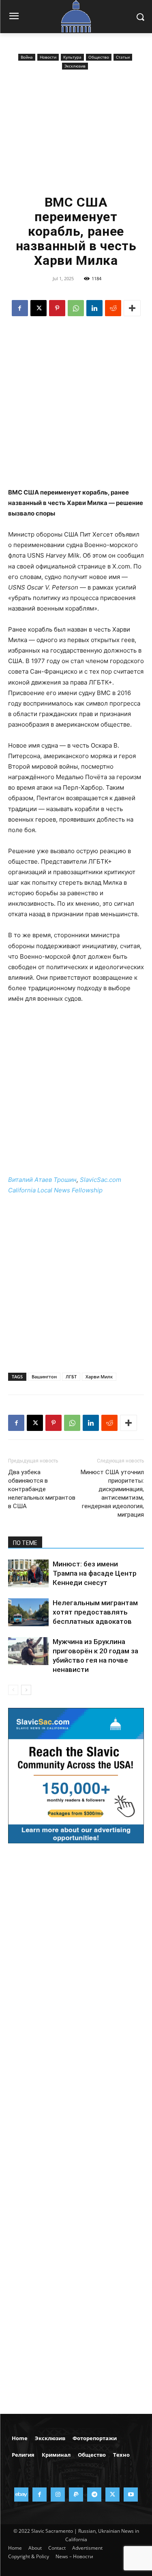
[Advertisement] (76, 132)
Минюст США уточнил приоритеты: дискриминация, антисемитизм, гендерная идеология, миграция (112, 1493)
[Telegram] (94, 2495)
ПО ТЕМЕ (25, 1543)
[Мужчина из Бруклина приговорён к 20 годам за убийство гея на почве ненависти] (28, 1651)
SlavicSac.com (101, 1180)
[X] (39, 308)
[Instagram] (58, 2495)
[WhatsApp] (76, 308)
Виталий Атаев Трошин (42, 1180)
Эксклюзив (75, 66)
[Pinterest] (57, 308)
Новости (48, 57)
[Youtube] (131, 2495)
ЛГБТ (71, 1377)
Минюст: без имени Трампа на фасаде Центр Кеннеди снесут (95, 1573)
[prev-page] (13, 1690)
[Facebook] (20, 308)
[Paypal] (76, 2495)
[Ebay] (21, 2495)
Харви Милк (99, 1377)
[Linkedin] (94, 308)
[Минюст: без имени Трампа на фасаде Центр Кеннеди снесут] (28, 1573)
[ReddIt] (113, 308)
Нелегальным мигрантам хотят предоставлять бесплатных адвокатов (95, 1612)
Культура (72, 57)
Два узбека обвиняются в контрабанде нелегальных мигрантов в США (42, 1489)
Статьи (123, 57)
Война (27, 57)
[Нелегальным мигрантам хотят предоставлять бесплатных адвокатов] (28, 1612)
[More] (132, 308)
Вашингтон (44, 1377)
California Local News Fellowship (55, 1190)
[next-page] (26, 1690)
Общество (99, 57)
